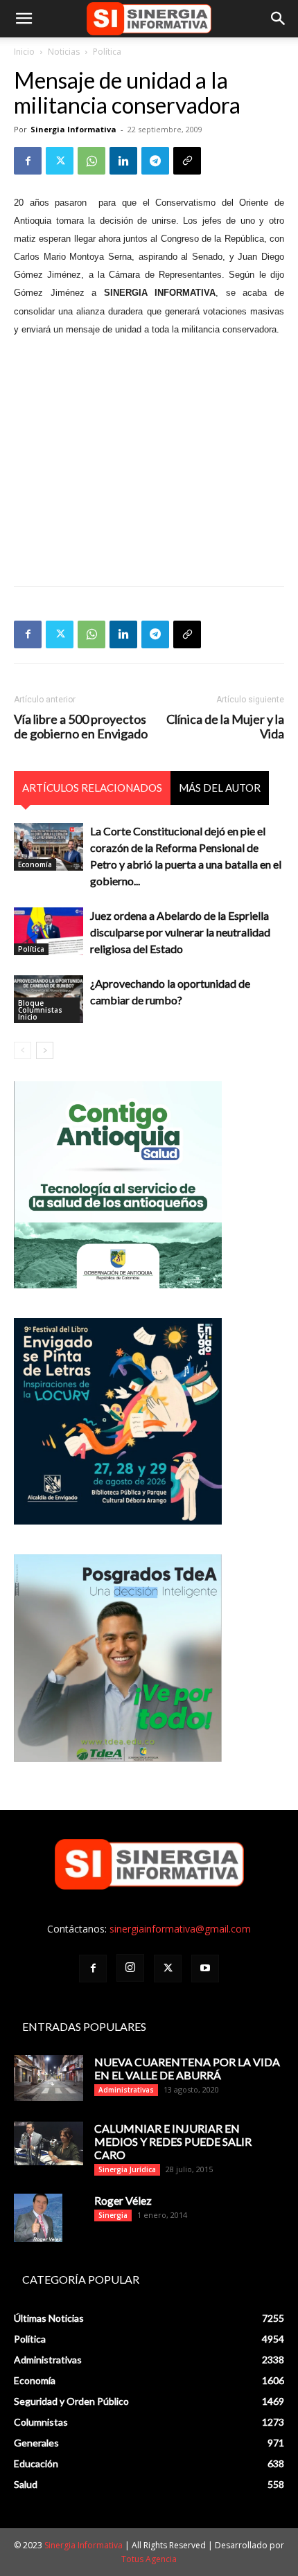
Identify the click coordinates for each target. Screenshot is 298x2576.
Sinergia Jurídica (127, 2169)
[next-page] (45, 1050)
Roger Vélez (123, 2200)
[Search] (279, 19)
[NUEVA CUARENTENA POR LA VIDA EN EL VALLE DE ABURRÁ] (49, 2078)
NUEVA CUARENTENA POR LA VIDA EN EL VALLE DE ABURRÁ (187, 2068)
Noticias (64, 52)
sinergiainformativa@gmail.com (180, 1929)
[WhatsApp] (91, 161)
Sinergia (113, 2215)
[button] (24, 19)
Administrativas (126, 2090)
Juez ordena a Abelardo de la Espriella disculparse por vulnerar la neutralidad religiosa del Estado (180, 932)
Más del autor (220, 788)
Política (107, 52)
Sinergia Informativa (73, 129)
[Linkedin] (123, 161)
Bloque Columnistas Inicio (40, 1010)
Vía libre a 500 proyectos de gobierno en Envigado (81, 727)
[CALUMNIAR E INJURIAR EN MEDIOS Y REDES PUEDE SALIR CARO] (49, 2143)
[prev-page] (23, 1050)
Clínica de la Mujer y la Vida (225, 727)
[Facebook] (28, 161)
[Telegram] (155, 161)
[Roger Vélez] (38, 2218)
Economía (35, 864)
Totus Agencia (149, 2559)
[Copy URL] (187, 161)
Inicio (24, 52)
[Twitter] (60, 161)
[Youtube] (205, 1969)
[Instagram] (130, 1968)
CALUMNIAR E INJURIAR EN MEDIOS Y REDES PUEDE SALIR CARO (173, 2141)
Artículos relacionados (92, 788)
